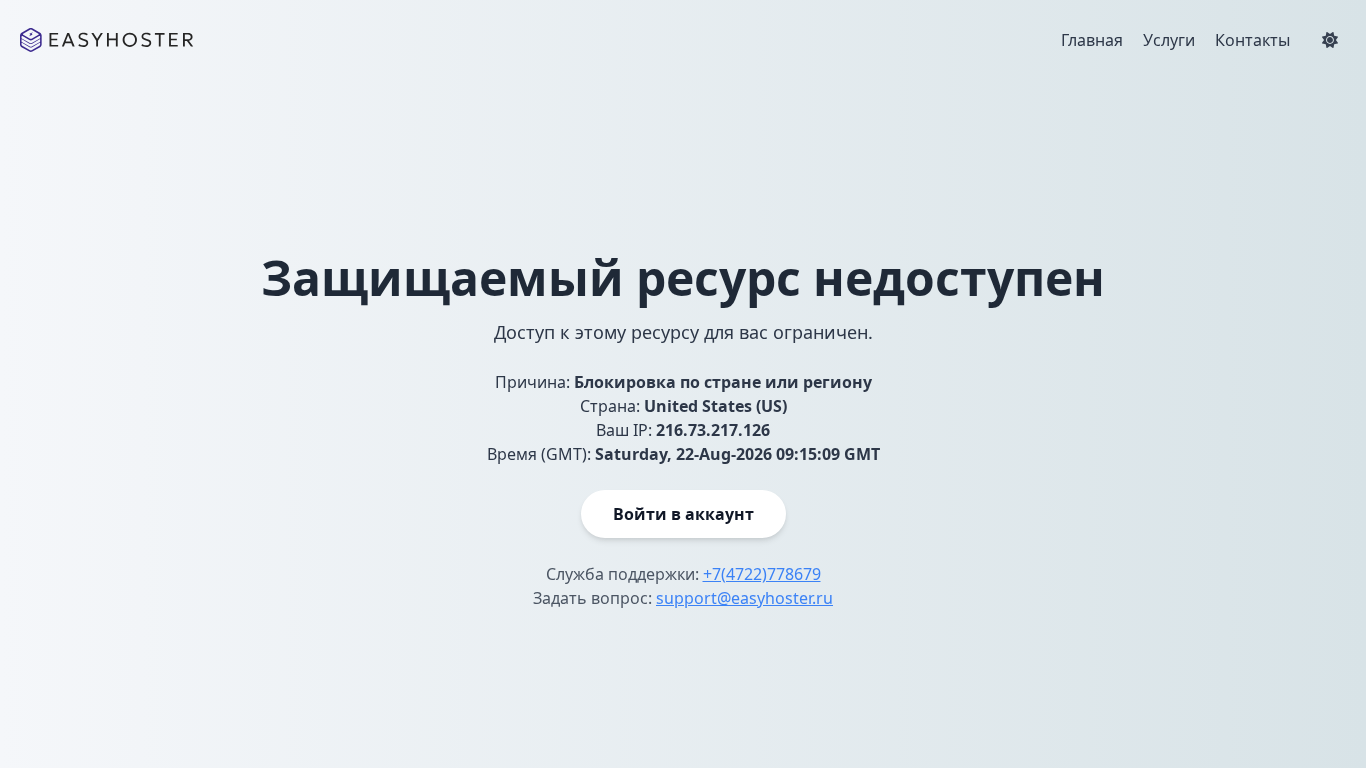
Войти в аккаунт (683, 514)
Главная (1092, 40)
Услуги (1169, 40)
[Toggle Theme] (1330, 40)
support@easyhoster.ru (744, 598)
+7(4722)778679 (762, 574)
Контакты (1252, 40)
